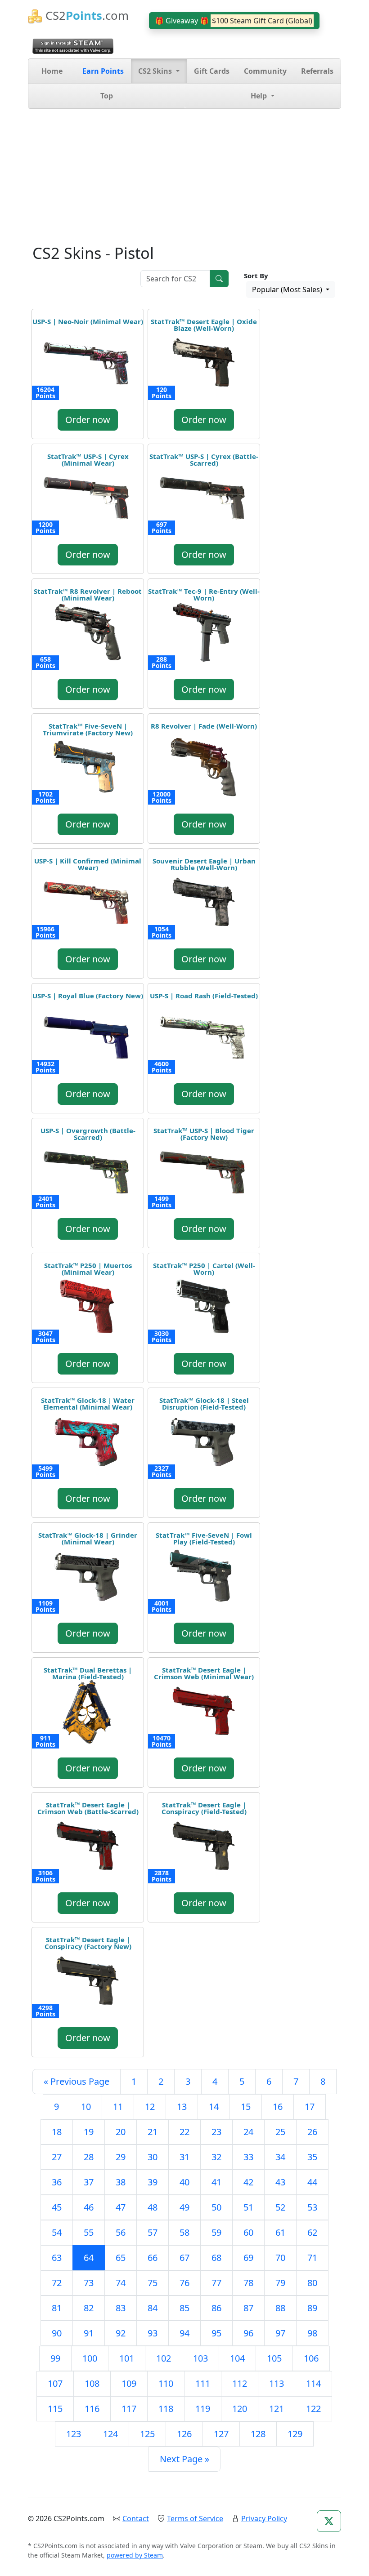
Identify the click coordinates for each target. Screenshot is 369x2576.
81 (57, 2308)
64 (89, 2258)
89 (312, 2308)
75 (153, 2283)
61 (280, 2232)
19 (89, 2132)
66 (153, 2258)
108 (92, 2383)
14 (214, 2107)
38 (121, 2182)
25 (280, 2132)
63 (57, 2258)
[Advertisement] (184, 176)
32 (216, 2157)
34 (280, 2157)
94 (184, 2333)
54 (57, 2232)
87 (248, 2308)
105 (274, 2358)
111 (203, 2383)
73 (89, 2283)
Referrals (317, 71)
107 (55, 2383)
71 (312, 2258)
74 (121, 2283)
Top (107, 96)
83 (121, 2308)
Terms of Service (195, 2518)
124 (110, 2434)
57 (153, 2232)
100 (90, 2358)
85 (184, 2308)
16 (278, 2107)
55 (89, 2232)
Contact (136, 2518)
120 (240, 2409)
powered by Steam (135, 2555)
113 (277, 2383)
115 (55, 2409)
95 (216, 2333)
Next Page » (184, 2459)
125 (147, 2434)
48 (153, 2207)
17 (310, 2107)
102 (164, 2358)
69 (248, 2258)
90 (57, 2333)
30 (153, 2157)
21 (153, 2132)
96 (248, 2333)
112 (240, 2383)
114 (313, 2383)
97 (280, 2333)
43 (280, 2182)
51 (248, 2207)
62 (312, 2232)
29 (121, 2157)
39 (153, 2182)
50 (216, 2207)
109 (129, 2383)
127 (221, 2434)
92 (121, 2333)
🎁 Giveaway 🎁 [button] (234, 21)
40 (184, 2182)
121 (277, 2409)
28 (89, 2157)
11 (118, 2107)
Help (260, 96)
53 (312, 2207)
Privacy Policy (264, 2518)
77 (216, 2283)
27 (57, 2157)
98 (312, 2333)
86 (216, 2308)
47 (121, 2207)
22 (184, 2132)
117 (129, 2409)
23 (216, 2132)
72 (57, 2283)
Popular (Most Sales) (288, 289)
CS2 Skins (156, 71)
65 (121, 2258)
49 (184, 2207)
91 (89, 2333)
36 (57, 2182)
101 (127, 2358)
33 (248, 2157)
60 (248, 2232)
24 (248, 2132)
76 (184, 2283)
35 (312, 2157)
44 (312, 2182)
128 (258, 2434)
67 (184, 2258)
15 (246, 2107)
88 (280, 2308)
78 (248, 2283)
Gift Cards (212, 71)
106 (311, 2358)
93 (153, 2333)
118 (166, 2409)
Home (52, 71)
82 (89, 2308)
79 (280, 2283)
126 (184, 2434)
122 (313, 2409)
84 (153, 2308)
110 (166, 2383)
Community (265, 71)
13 (182, 2107)
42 (248, 2182)
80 (312, 2283)
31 (184, 2157)
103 (200, 2358)
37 (89, 2182)
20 (121, 2132)
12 (150, 2107)
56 (121, 2232)
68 (216, 2258)
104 (237, 2358)
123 (74, 2434)
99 (55, 2358)
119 (203, 2409)
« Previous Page (76, 2081)
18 (57, 2132)
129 (295, 2434)
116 (92, 2409)
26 (312, 2132)
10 (86, 2107)
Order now (88, 420)
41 (216, 2182)
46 (89, 2207)
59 (216, 2232)
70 (280, 2258)
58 (184, 2232)
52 (280, 2207)
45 (57, 2207)
